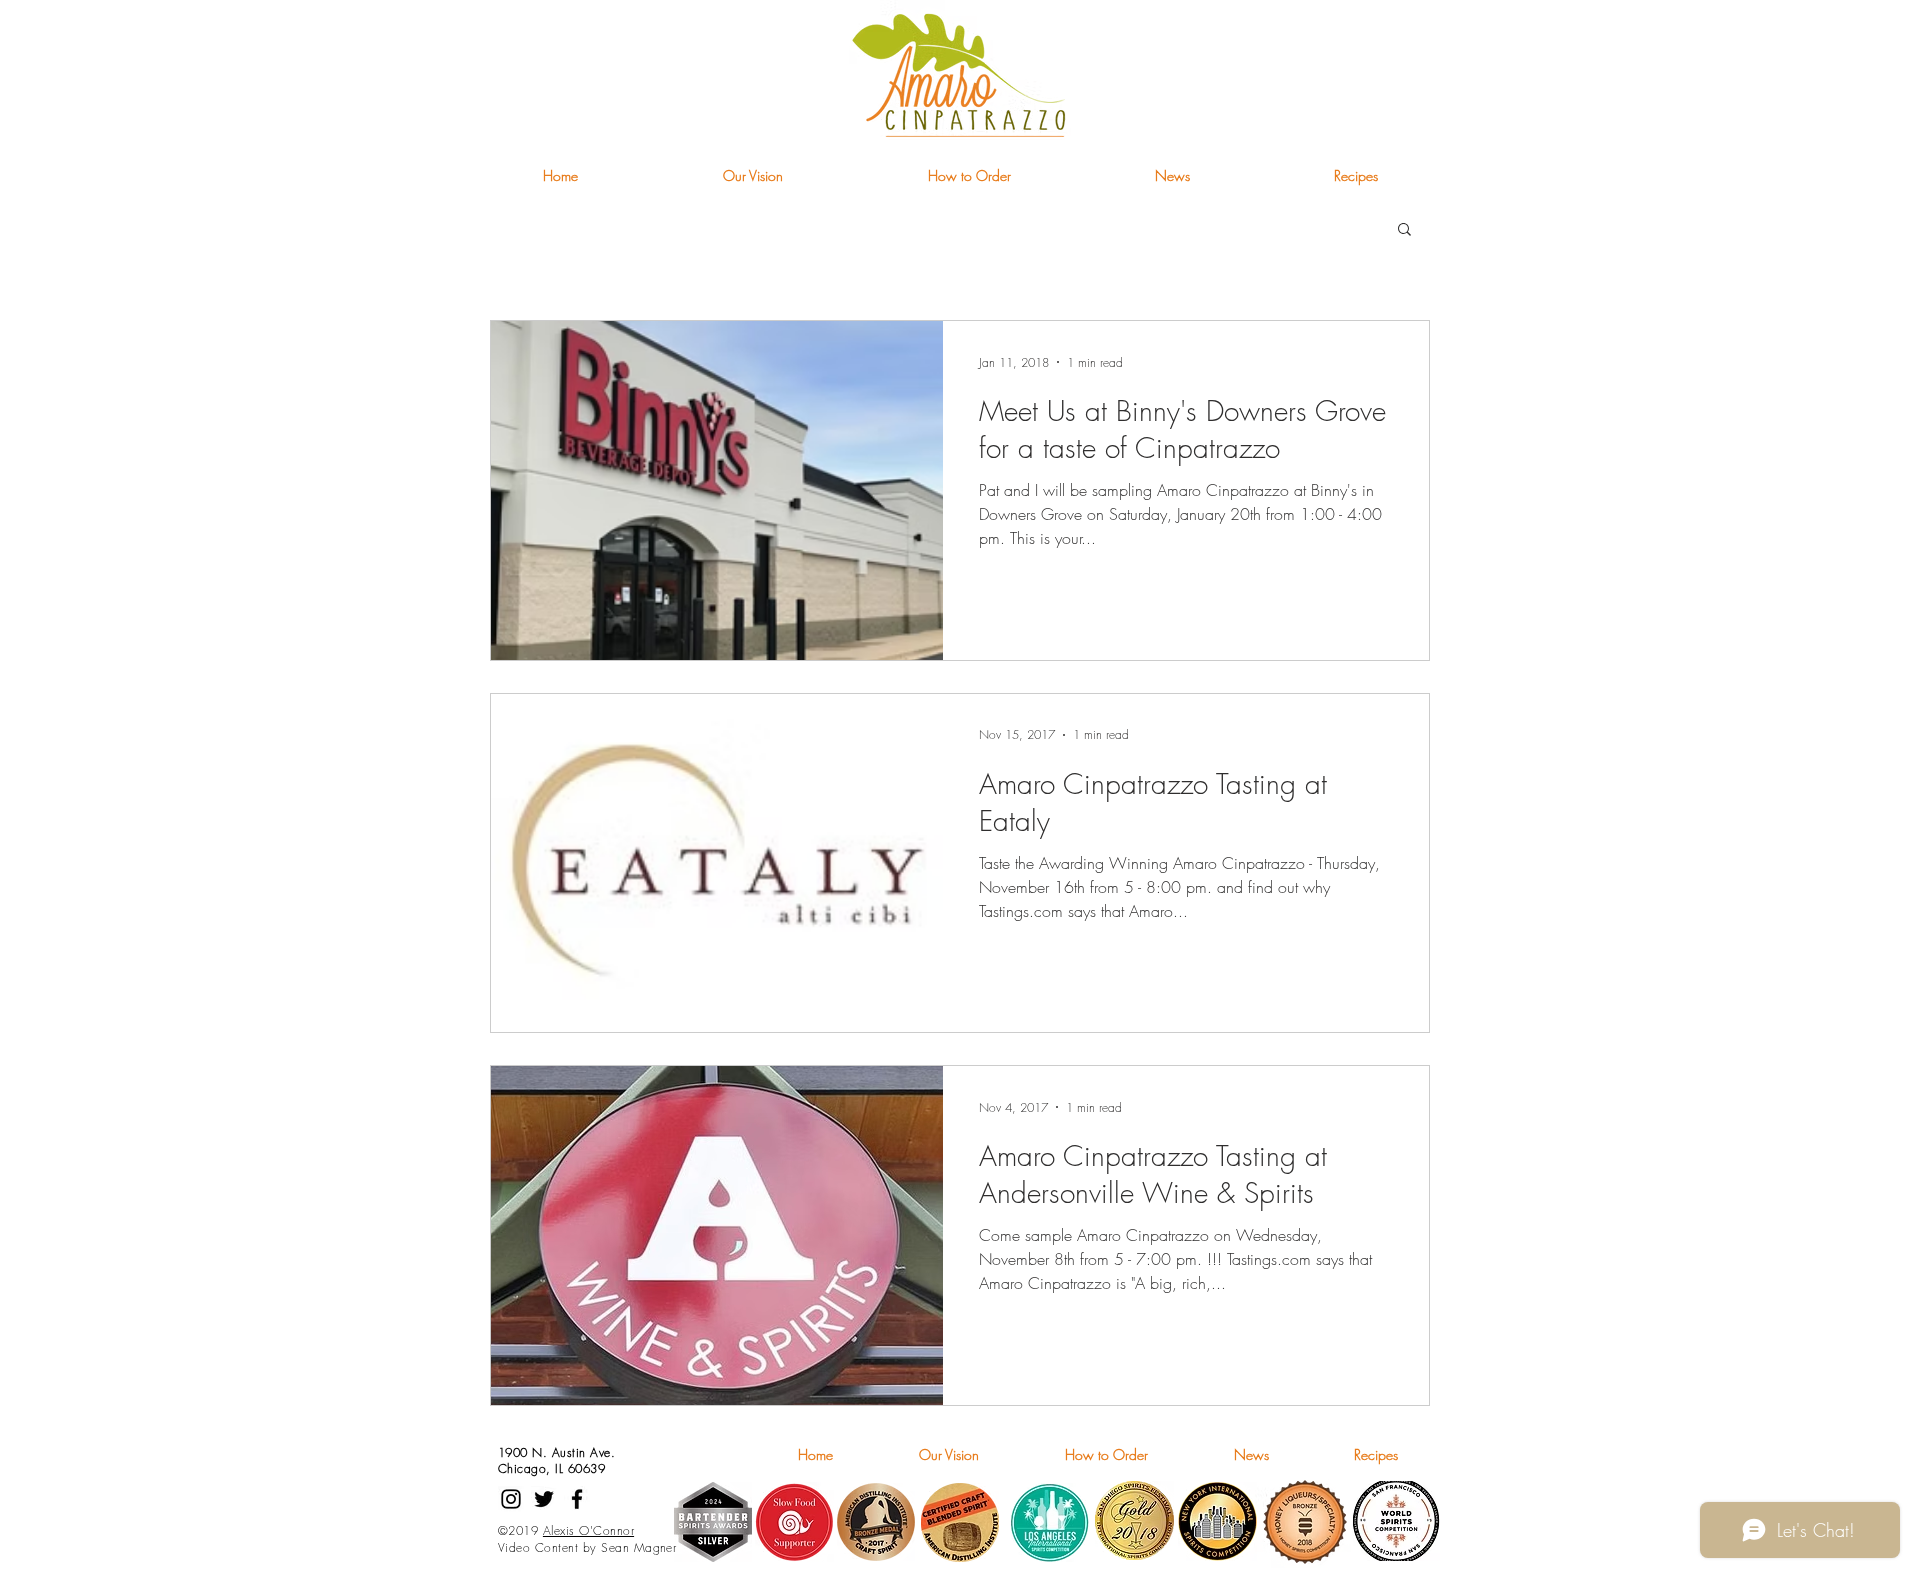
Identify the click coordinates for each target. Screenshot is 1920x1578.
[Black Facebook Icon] (577, 1499)
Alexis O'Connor (588, 1530)
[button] (1404, 230)
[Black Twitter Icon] (544, 1499)
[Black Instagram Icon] (511, 1499)
